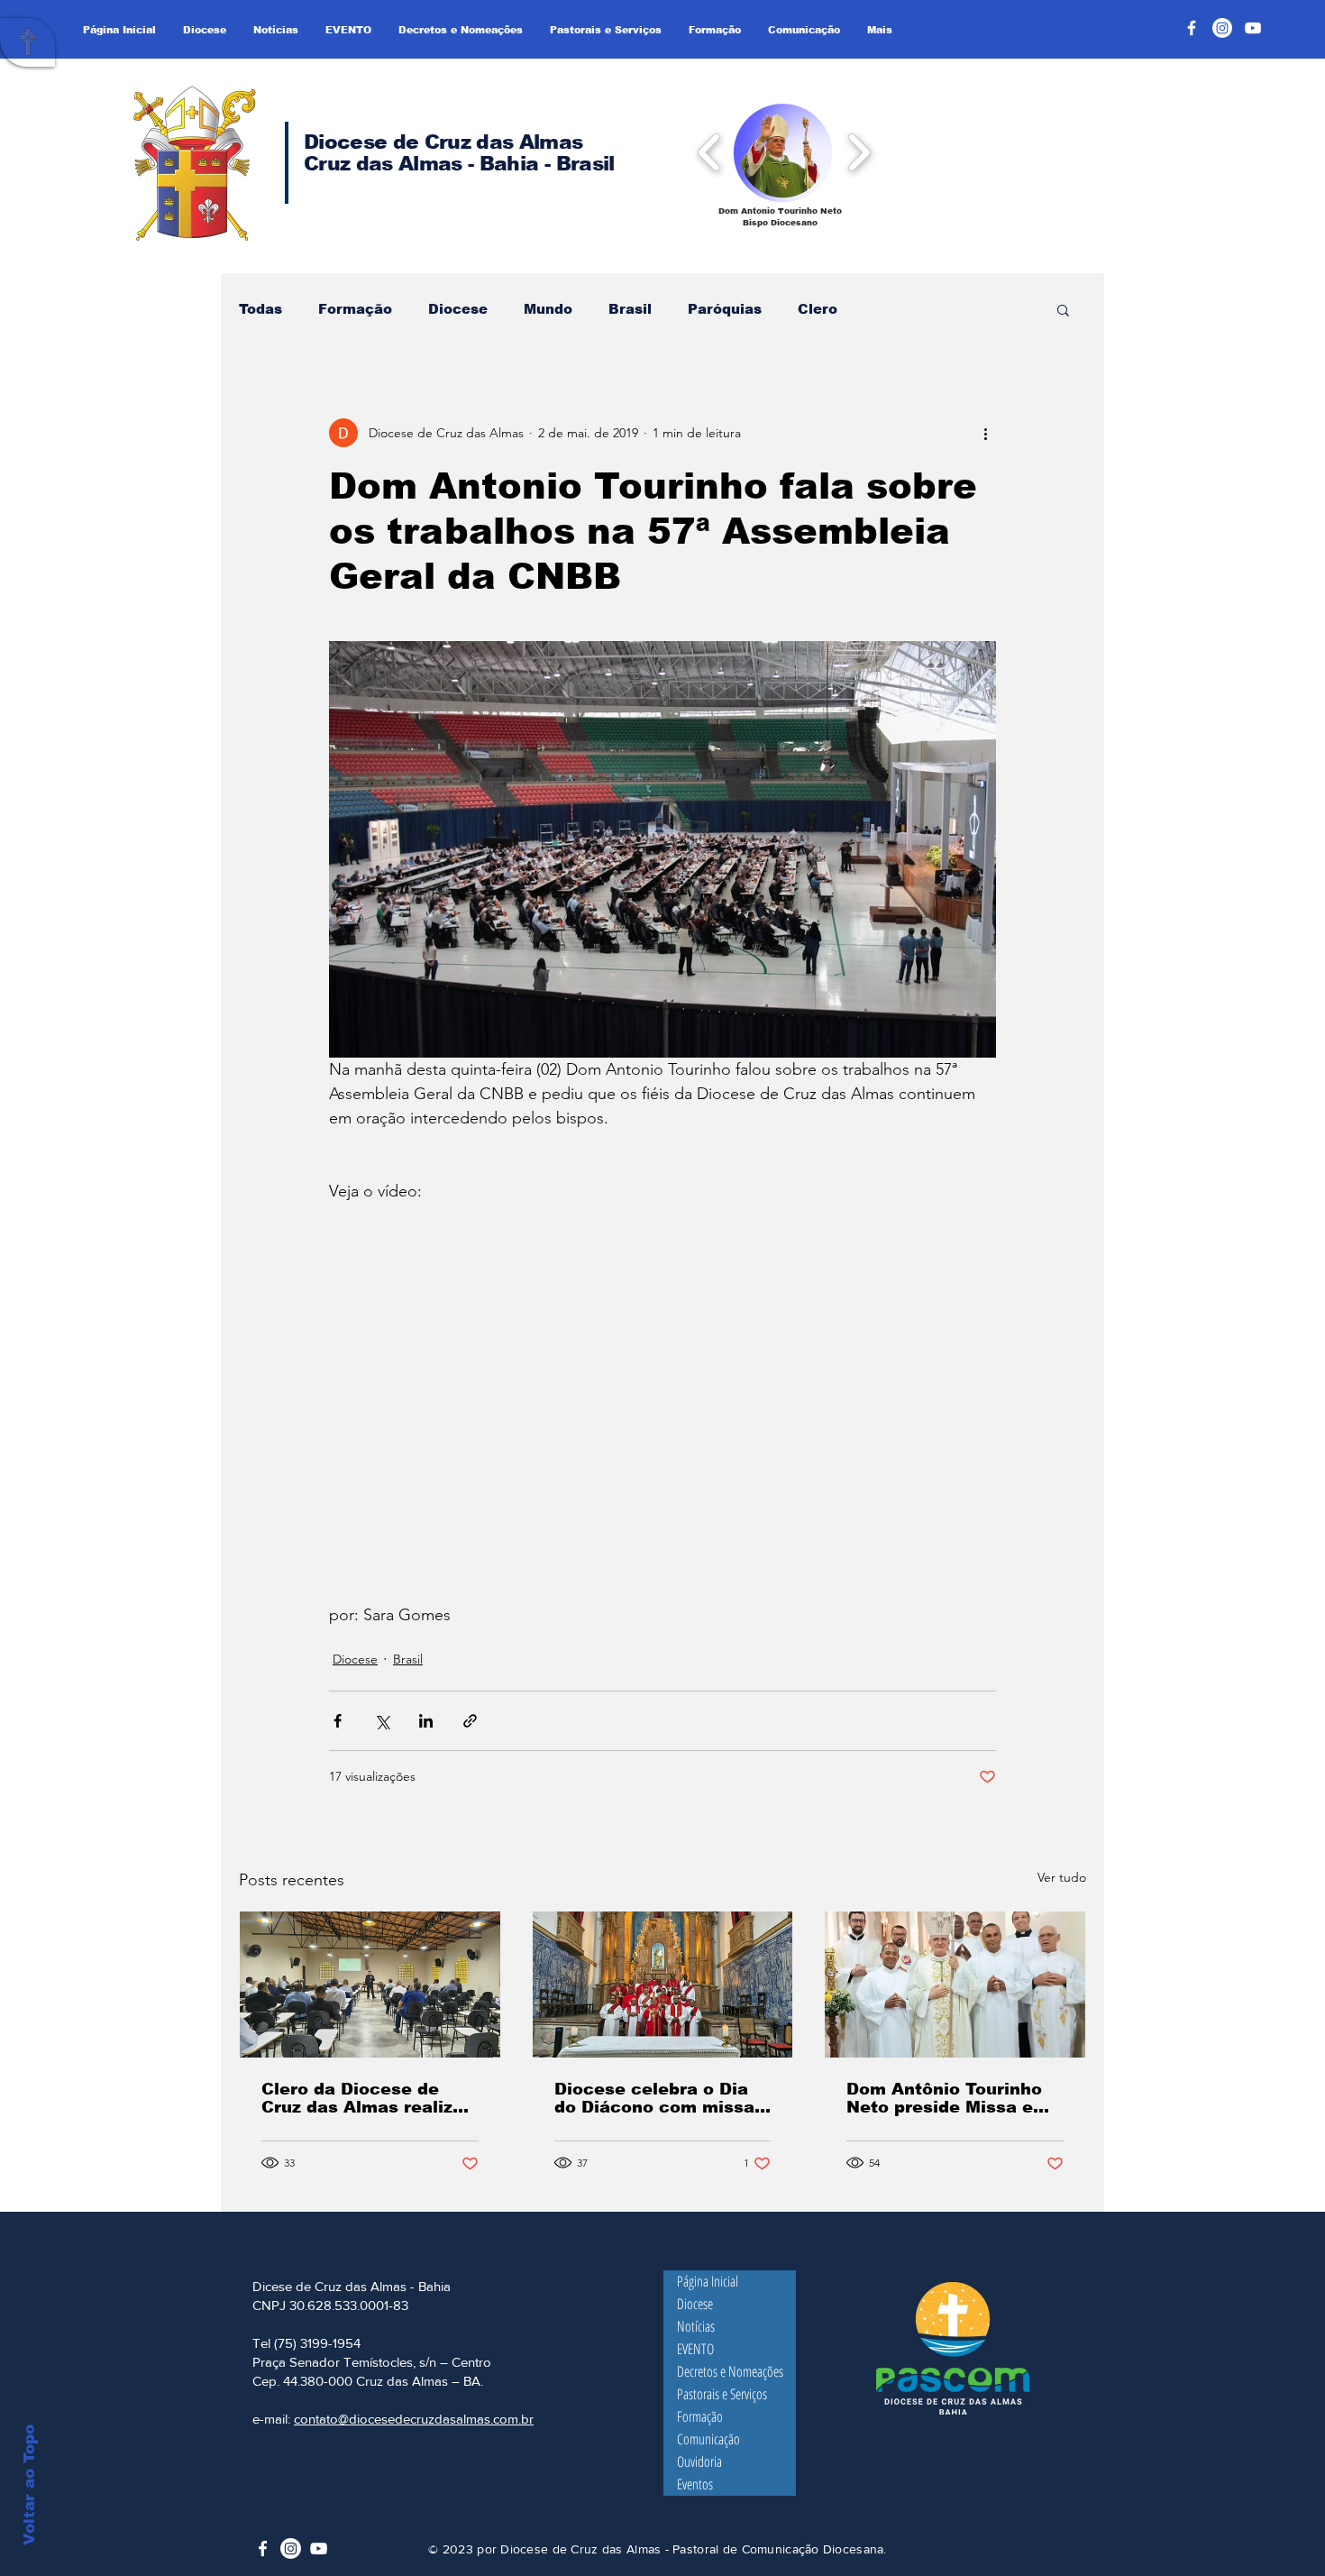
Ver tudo (1062, 1877)
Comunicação (708, 2439)
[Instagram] (1222, 28)
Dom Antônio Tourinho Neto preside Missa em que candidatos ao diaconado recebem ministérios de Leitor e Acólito (948, 2098)
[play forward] (859, 151)
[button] (783, 152)
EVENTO (695, 2349)
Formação (355, 309)
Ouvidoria (699, 2461)
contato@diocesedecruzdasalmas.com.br (414, 2419)
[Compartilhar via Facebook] (338, 1721)
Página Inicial (708, 2281)
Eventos (695, 2484)
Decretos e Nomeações (730, 2371)
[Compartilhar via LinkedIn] (426, 1721)
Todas (260, 309)
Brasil (630, 309)
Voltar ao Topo (29, 2485)
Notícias (696, 2326)
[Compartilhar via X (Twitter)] (382, 1721)
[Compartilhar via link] (470, 1721)
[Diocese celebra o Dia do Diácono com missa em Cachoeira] (663, 1985)
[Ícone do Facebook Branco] (263, 2548)
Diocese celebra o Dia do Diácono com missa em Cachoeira (654, 2098)
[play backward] (710, 151)
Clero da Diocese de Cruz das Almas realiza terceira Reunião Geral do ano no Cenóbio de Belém (362, 2098)
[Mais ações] (985, 433)
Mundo (548, 309)
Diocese (458, 309)
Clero (818, 309)
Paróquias (725, 309)
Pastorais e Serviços (722, 2394)
